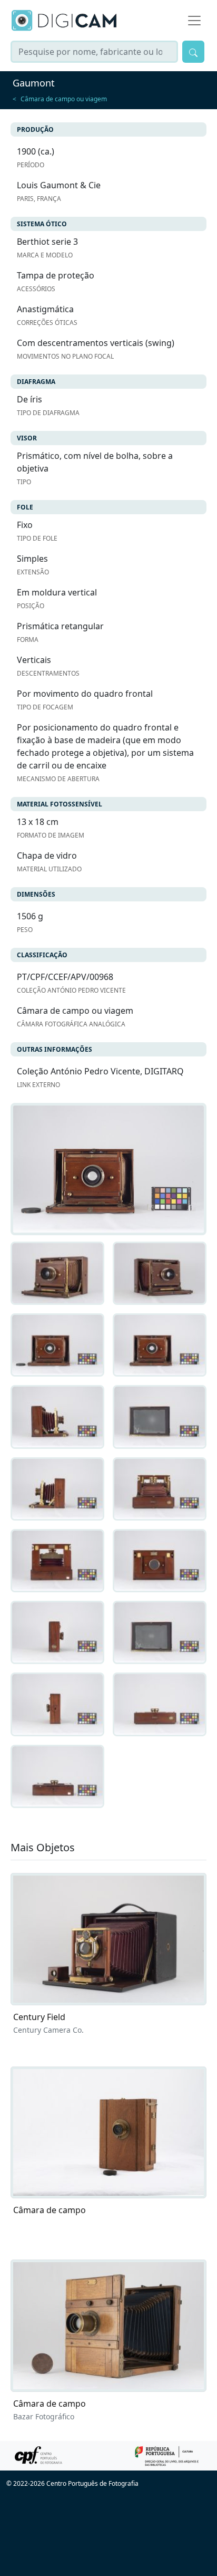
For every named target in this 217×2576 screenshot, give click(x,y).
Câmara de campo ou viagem (64, 99)
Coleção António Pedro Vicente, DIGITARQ (100, 1071)
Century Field (39, 2017)
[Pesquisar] (193, 52)
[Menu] (194, 21)
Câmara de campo (50, 2210)
